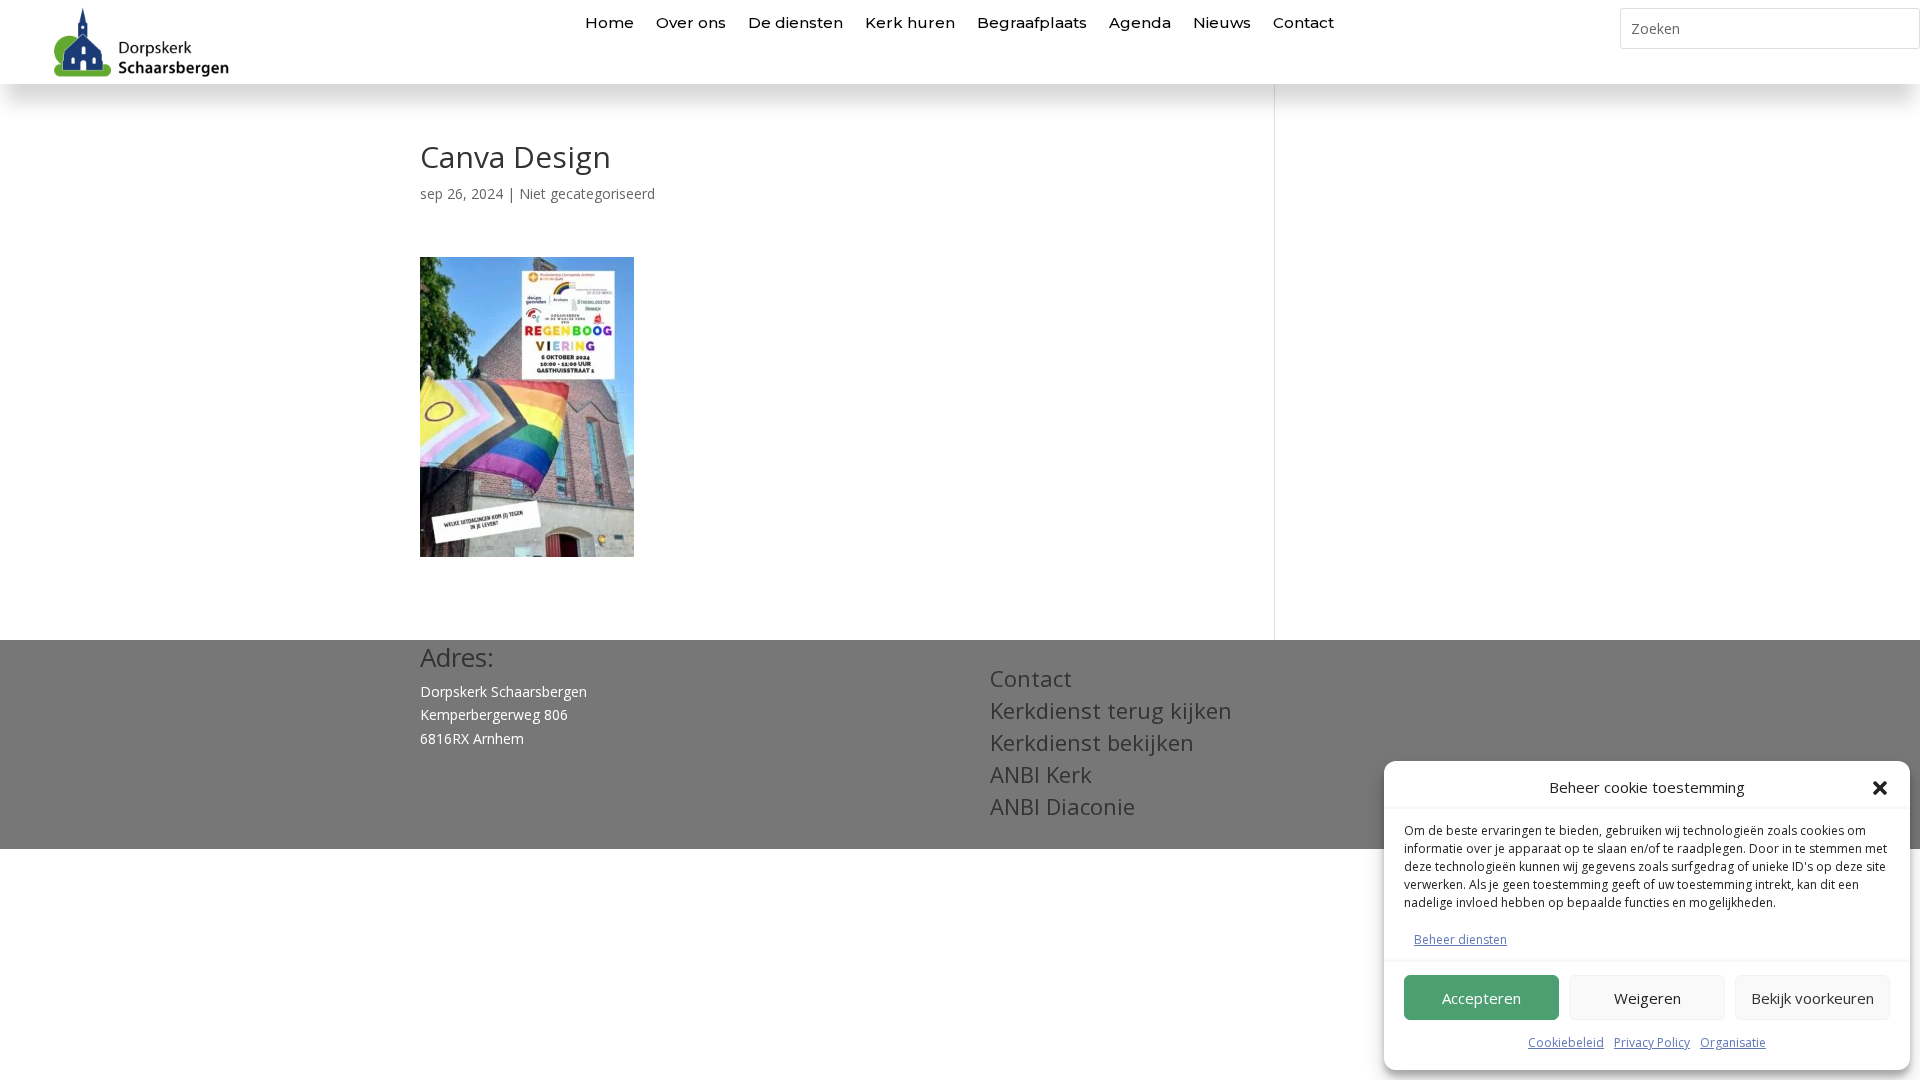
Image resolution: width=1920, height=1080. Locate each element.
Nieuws (1222, 22)
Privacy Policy (1652, 1042)
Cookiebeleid (1566, 1042)
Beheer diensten (1460, 939)
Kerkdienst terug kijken (1111, 710)
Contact (1303, 22)
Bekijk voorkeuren (1812, 998)
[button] (1880, 788)
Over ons (691, 22)
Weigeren (1647, 998)
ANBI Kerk (1041, 774)
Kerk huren (910, 22)
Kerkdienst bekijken (1092, 742)
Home (609, 22)
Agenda (1140, 22)
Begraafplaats (1032, 22)
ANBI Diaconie (1062, 806)
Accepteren (1481, 998)
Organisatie (1733, 1042)
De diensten (795, 22)
